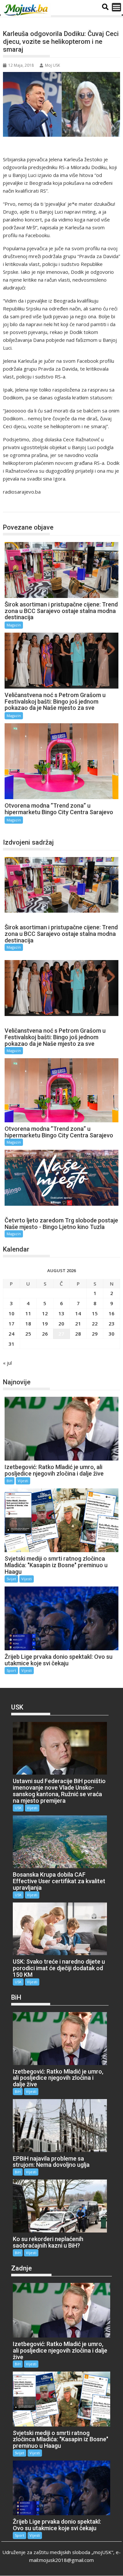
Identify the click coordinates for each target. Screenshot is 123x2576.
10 (11, 1313)
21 (78, 1323)
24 (11, 1334)
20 (61, 1323)
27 (61, 1334)
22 (95, 1323)
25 (28, 1334)
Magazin (19, 505)
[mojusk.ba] (27, 10)
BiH (10, 1481)
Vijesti (23, 1481)
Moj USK (52, 65)
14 (78, 1313)
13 (61, 1313)
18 (28, 1323)
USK (18, 1808)
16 (112, 1313)
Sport (11, 1670)
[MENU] (116, 7)
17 (11, 1323)
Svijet (11, 1579)
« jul (7, 1363)
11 (28, 1313)
